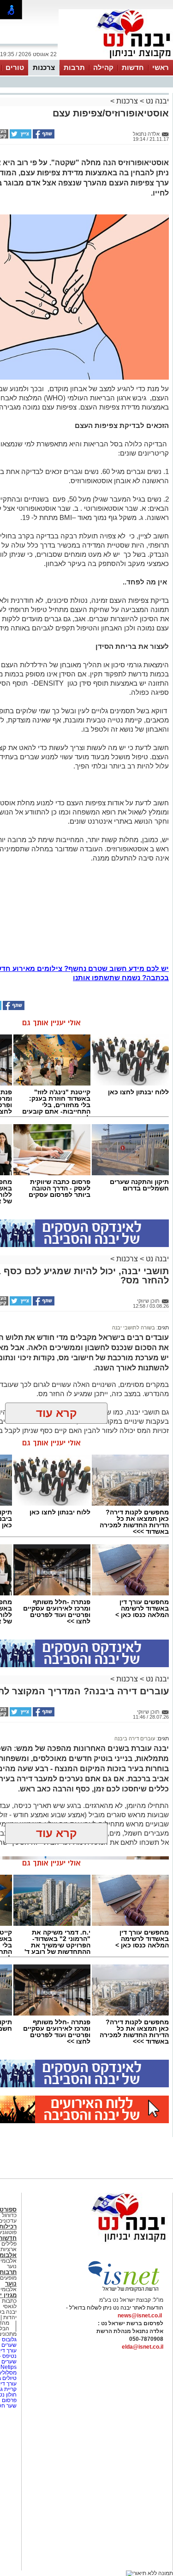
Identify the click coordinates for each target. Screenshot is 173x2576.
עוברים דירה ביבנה (135, 1739)
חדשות (133, 67)
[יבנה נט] (111, 2242)
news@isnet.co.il (140, 2316)
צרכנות (44, 67)
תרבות (74, 67)
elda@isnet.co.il (143, 2347)
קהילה (103, 67)
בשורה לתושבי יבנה (134, 1328)
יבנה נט (156, 101)
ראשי (161, 67)
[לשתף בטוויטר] (20, 137)
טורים (15, 67)
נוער (11, 2284)
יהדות (10, 2317)
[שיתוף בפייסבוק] (43, 137)
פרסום (9, 2400)
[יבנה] (116, 59)
